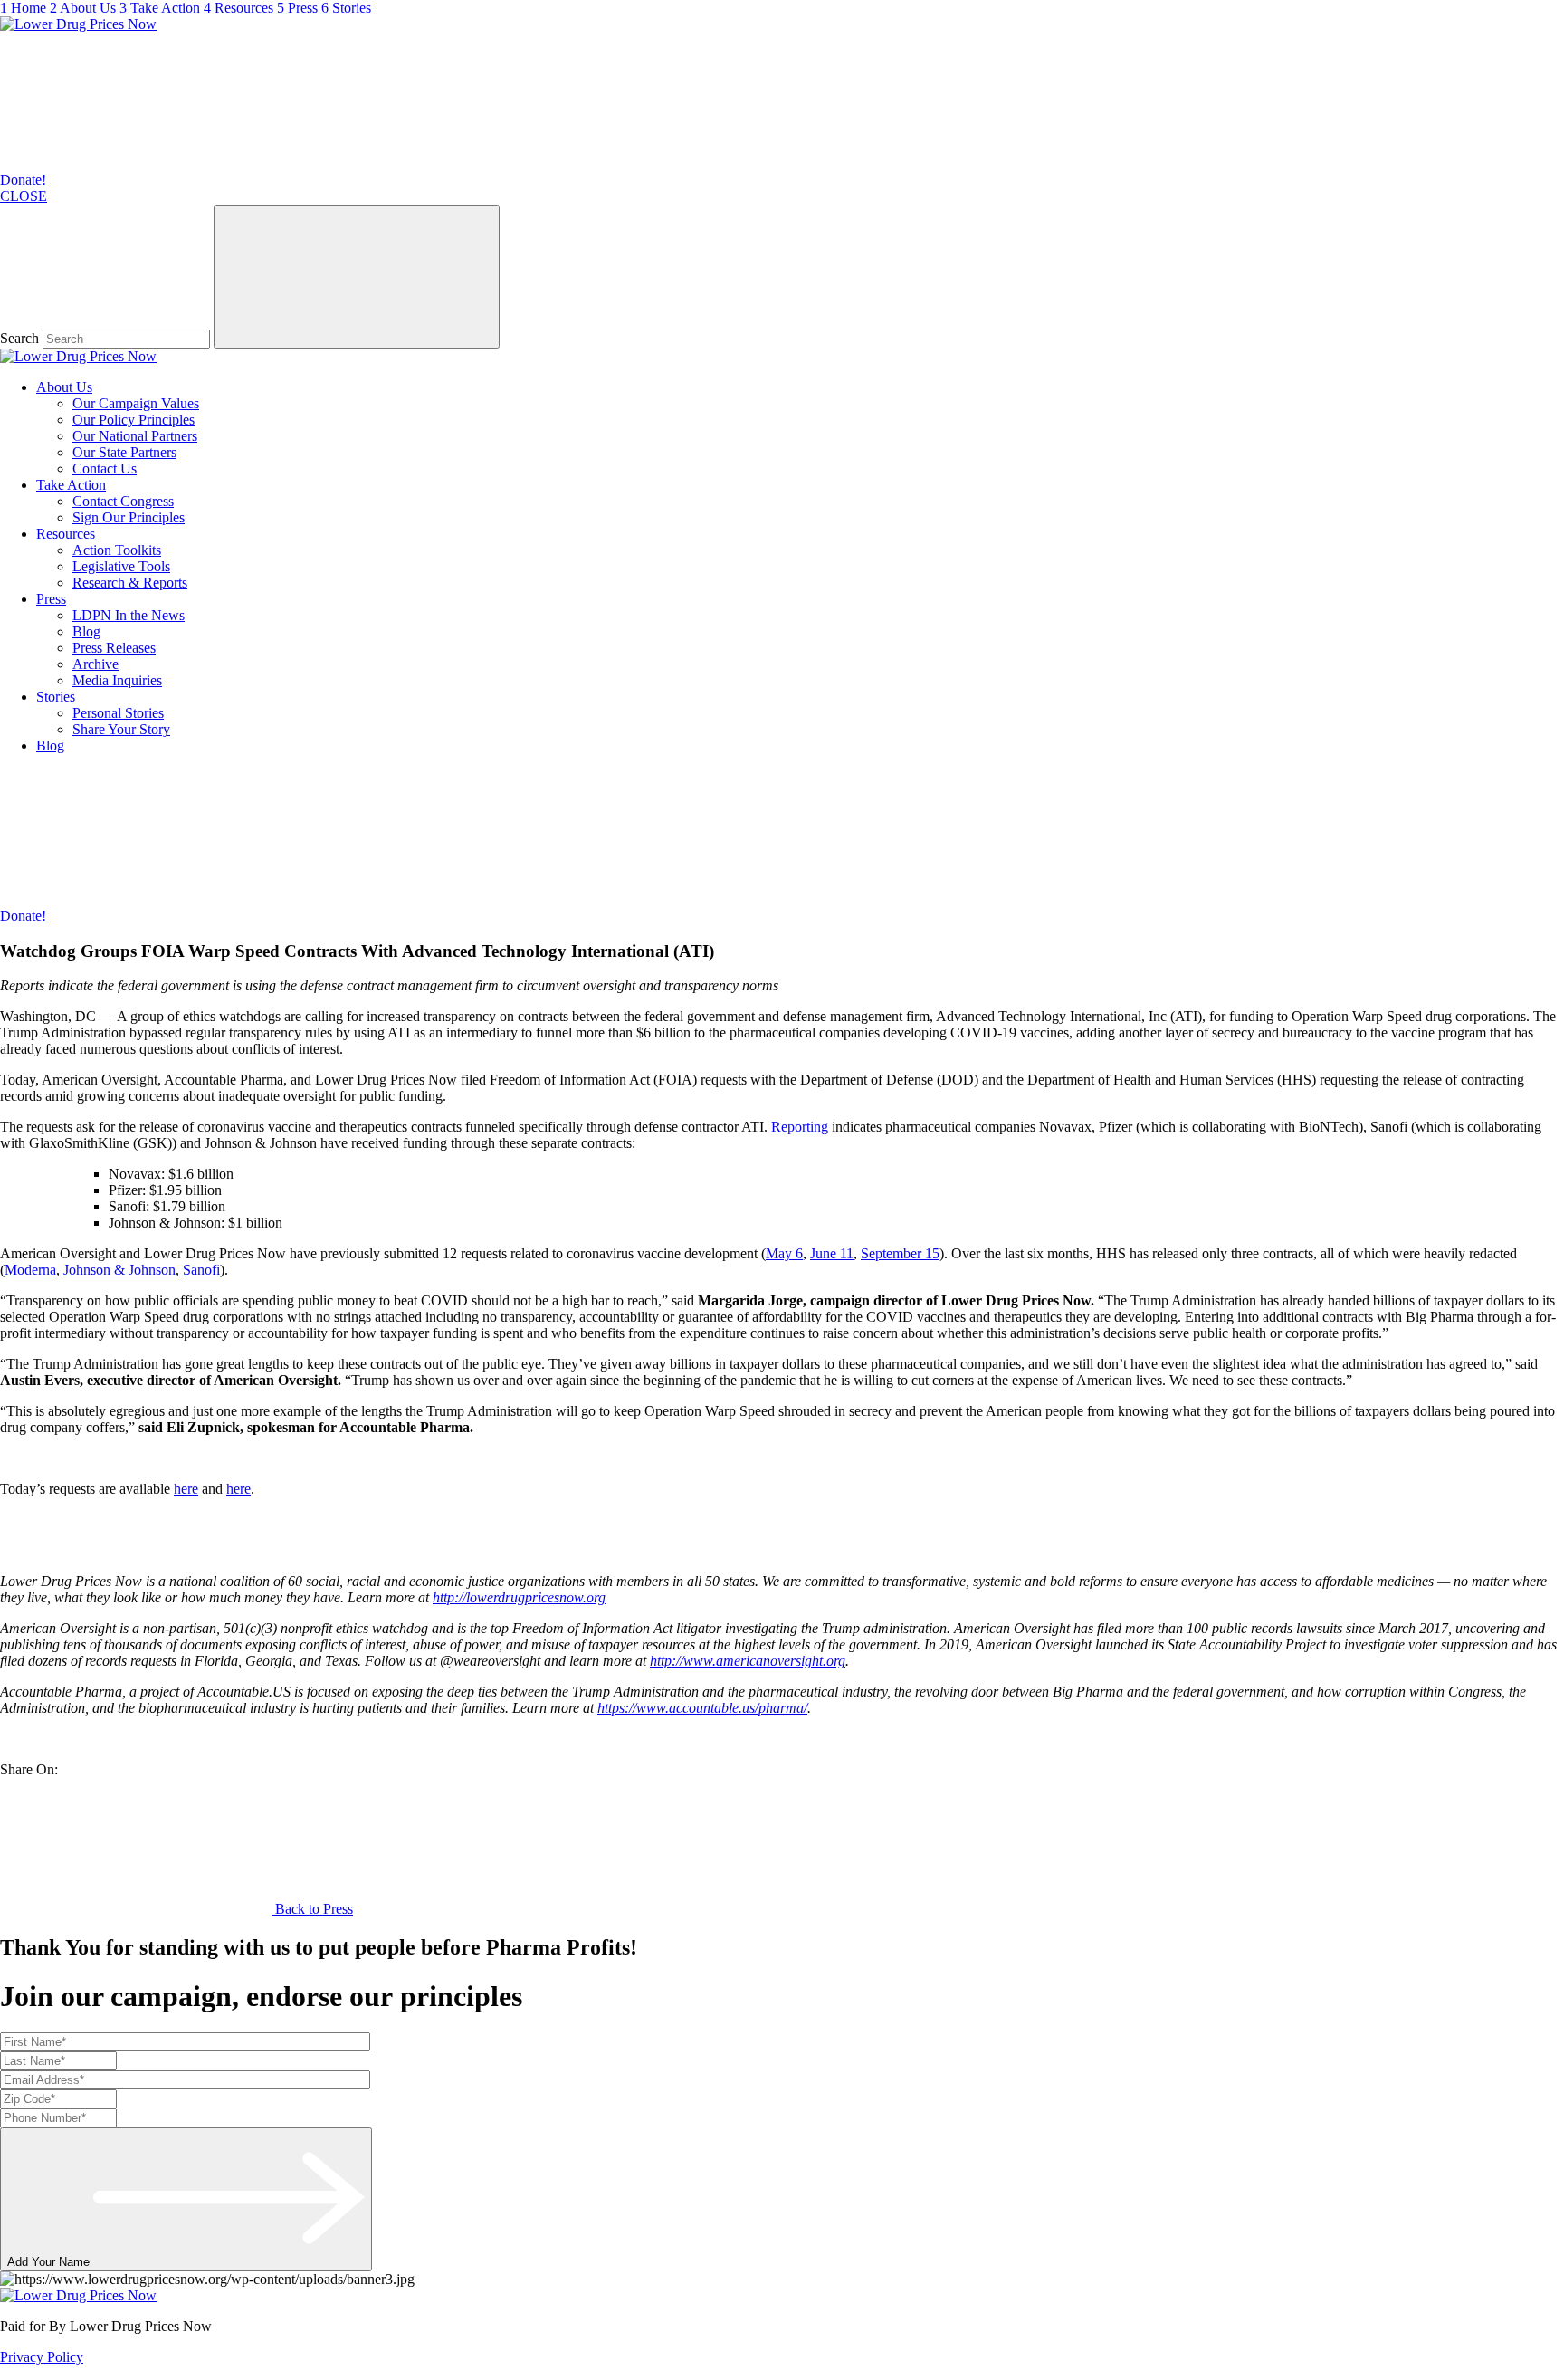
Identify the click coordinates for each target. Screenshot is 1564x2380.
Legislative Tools (121, 566)
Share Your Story (121, 729)
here (186, 1489)
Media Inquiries (117, 680)
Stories (56, 697)
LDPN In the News (129, 615)
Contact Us (105, 468)
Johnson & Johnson (119, 1270)
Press (51, 599)
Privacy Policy (42, 2357)
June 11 (832, 1253)
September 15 (900, 1253)
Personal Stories (118, 713)
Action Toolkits (117, 550)
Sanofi (201, 1270)
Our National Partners (135, 436)
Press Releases (114, 648)
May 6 (784, 1253)
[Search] (357, 277)
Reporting (800, 1127)
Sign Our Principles (129, 517)
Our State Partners (124, 452)
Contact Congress (123, 501)
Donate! (23, 180)
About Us (64, 387)
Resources (66, 534)
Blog (86, 631)
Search (19, 338)
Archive (95, 664)
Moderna (30, 1270)
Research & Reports (130, 583)
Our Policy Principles (134, 420)
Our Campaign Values (136, 403)
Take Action (71, 485)
